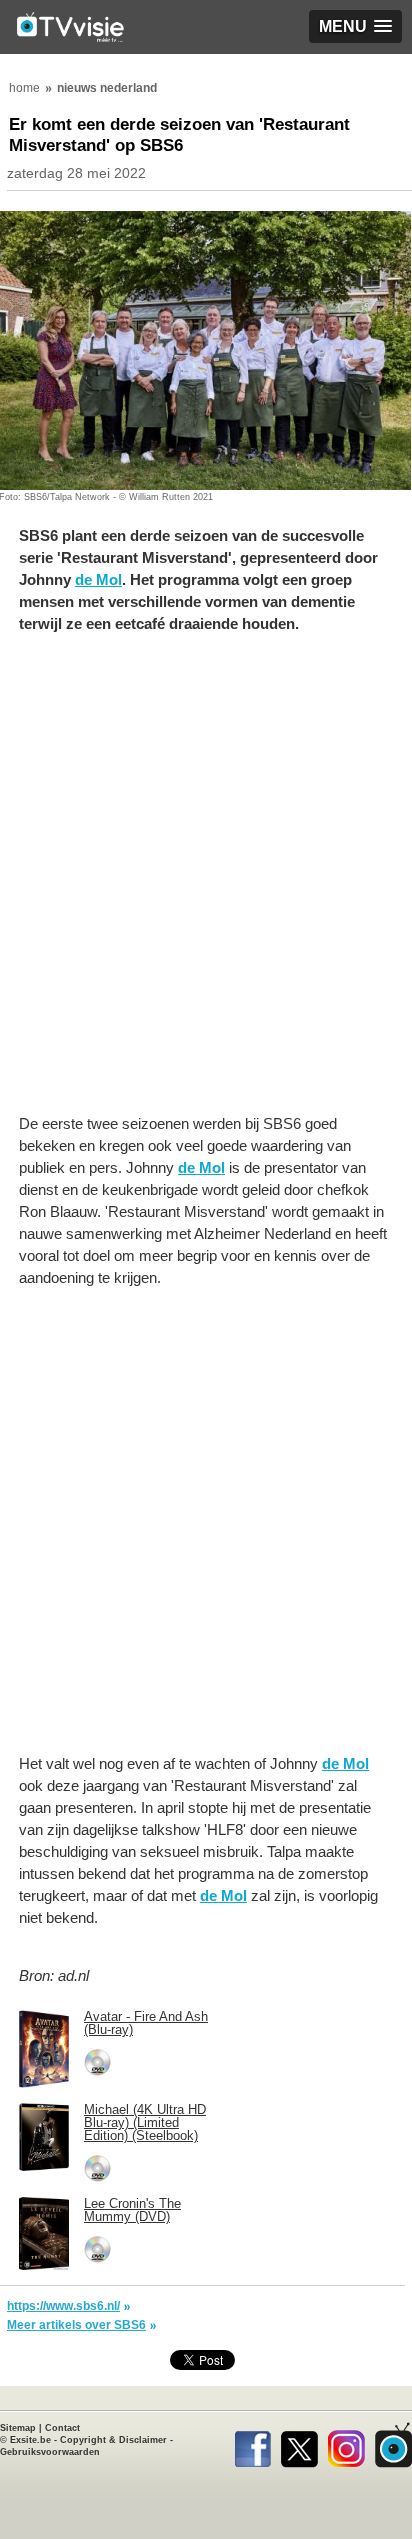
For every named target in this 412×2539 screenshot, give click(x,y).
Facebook (252, 2445)
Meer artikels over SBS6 (76, 2325)
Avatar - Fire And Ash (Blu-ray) (146, 2023)
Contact (62, 2428)
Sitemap (18, 2428)
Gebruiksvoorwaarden (50, 2452)
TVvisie (393, 2445)
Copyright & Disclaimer (113, 2440)
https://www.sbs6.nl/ (63, 2306)
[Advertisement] (206, 884)
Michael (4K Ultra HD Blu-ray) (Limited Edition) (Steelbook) (145, 2122)
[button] (355, 26)
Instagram (346, 2445)
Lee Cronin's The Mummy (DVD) (132, 2210)
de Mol (98, 579)
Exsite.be (30, 2440)
